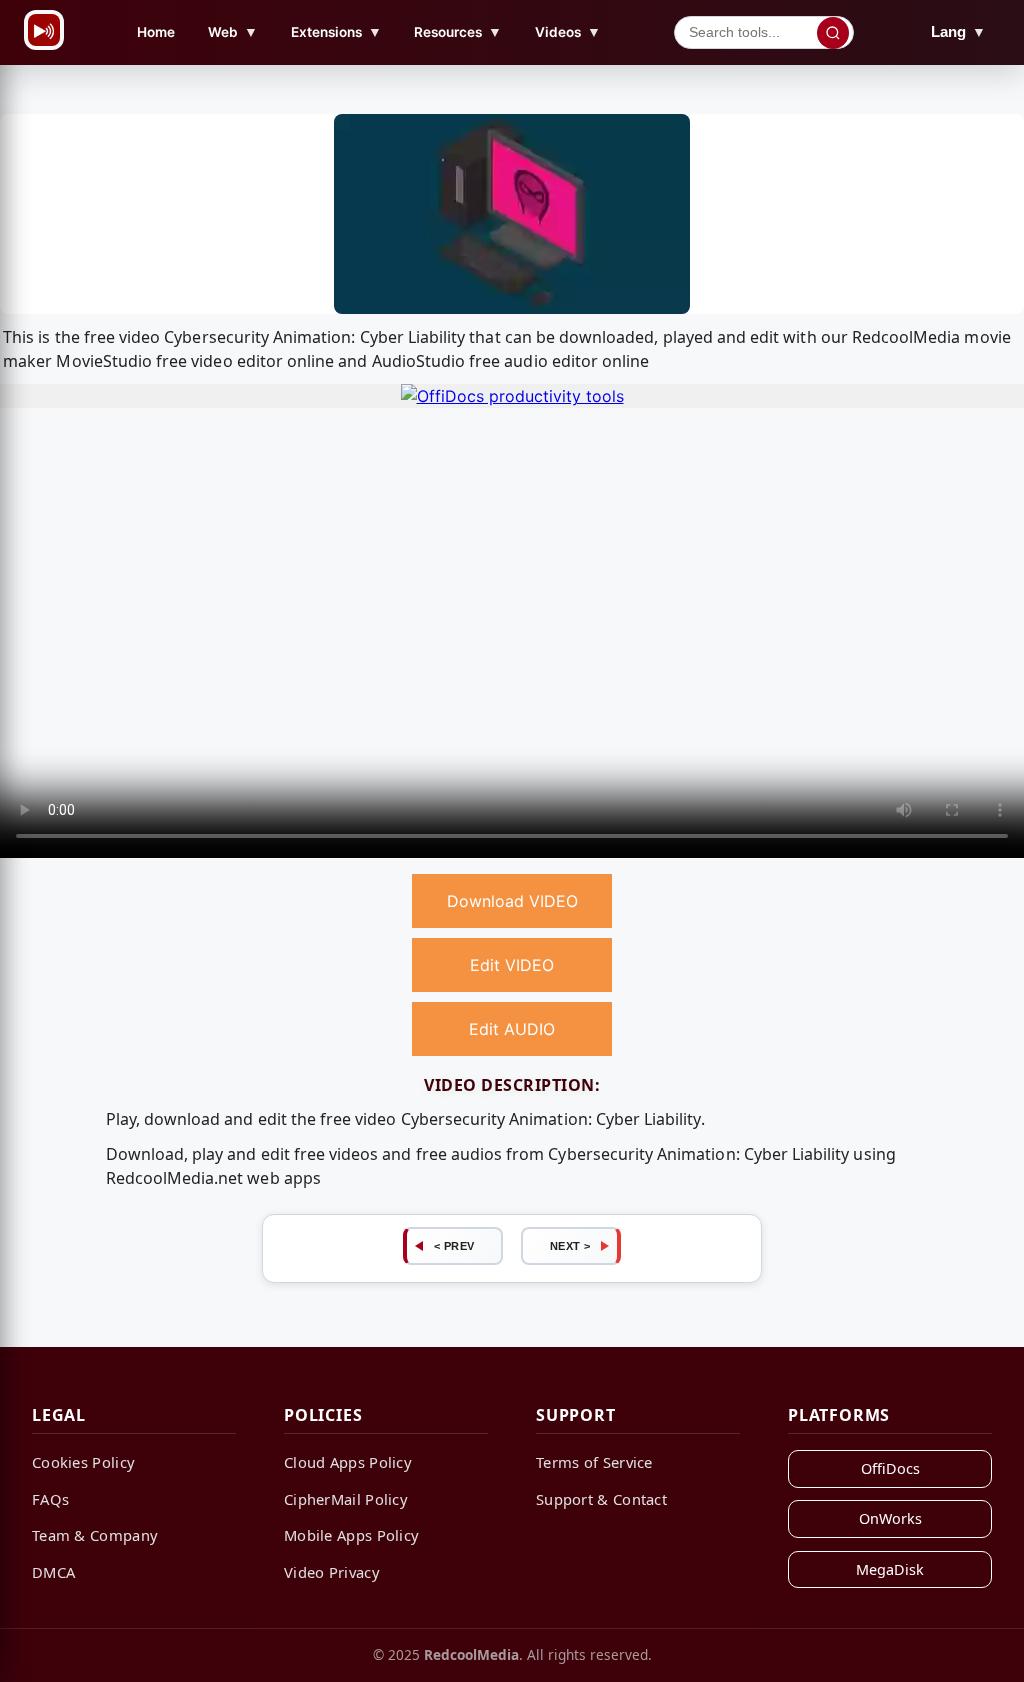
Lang (958, 31)
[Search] (833, 33)
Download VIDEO (512, 901)
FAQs (50, 1499)
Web (233, 31)
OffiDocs (890, 1468)
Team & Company (95, 1535)
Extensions (336, 31)
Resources (458, 31)
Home (156, 32)
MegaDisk (890, 1569)
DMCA (53, 1572)
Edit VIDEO (512, 965)
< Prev (454, 1246)
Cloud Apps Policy (348, 1462)
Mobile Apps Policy (351, 1535)
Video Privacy (332, 1572)
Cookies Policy (83, 1462)
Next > (570, 1246)
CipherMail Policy (346, 1499)
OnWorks (890, 1518)
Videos (568, 31)
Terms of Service (594, 1462)
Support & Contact (601, 1499)
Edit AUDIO (512, 1029)
